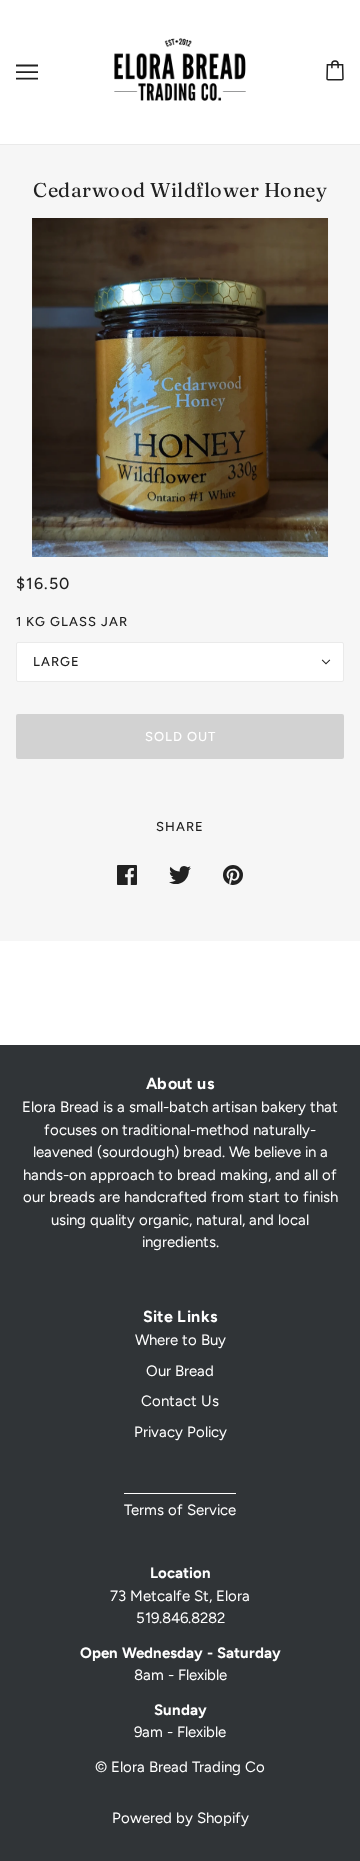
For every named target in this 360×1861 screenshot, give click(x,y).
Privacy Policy (180, 1432)
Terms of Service (180, 1510)
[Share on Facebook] (127, 873)
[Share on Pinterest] (233, 873)
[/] (180, 71)
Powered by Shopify (180, 1818)
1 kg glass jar (72, 621)
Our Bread (180, 1371)
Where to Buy (180, 1340)
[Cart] (331, 71)
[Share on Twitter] (180, 873)
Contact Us (180, 1401)
